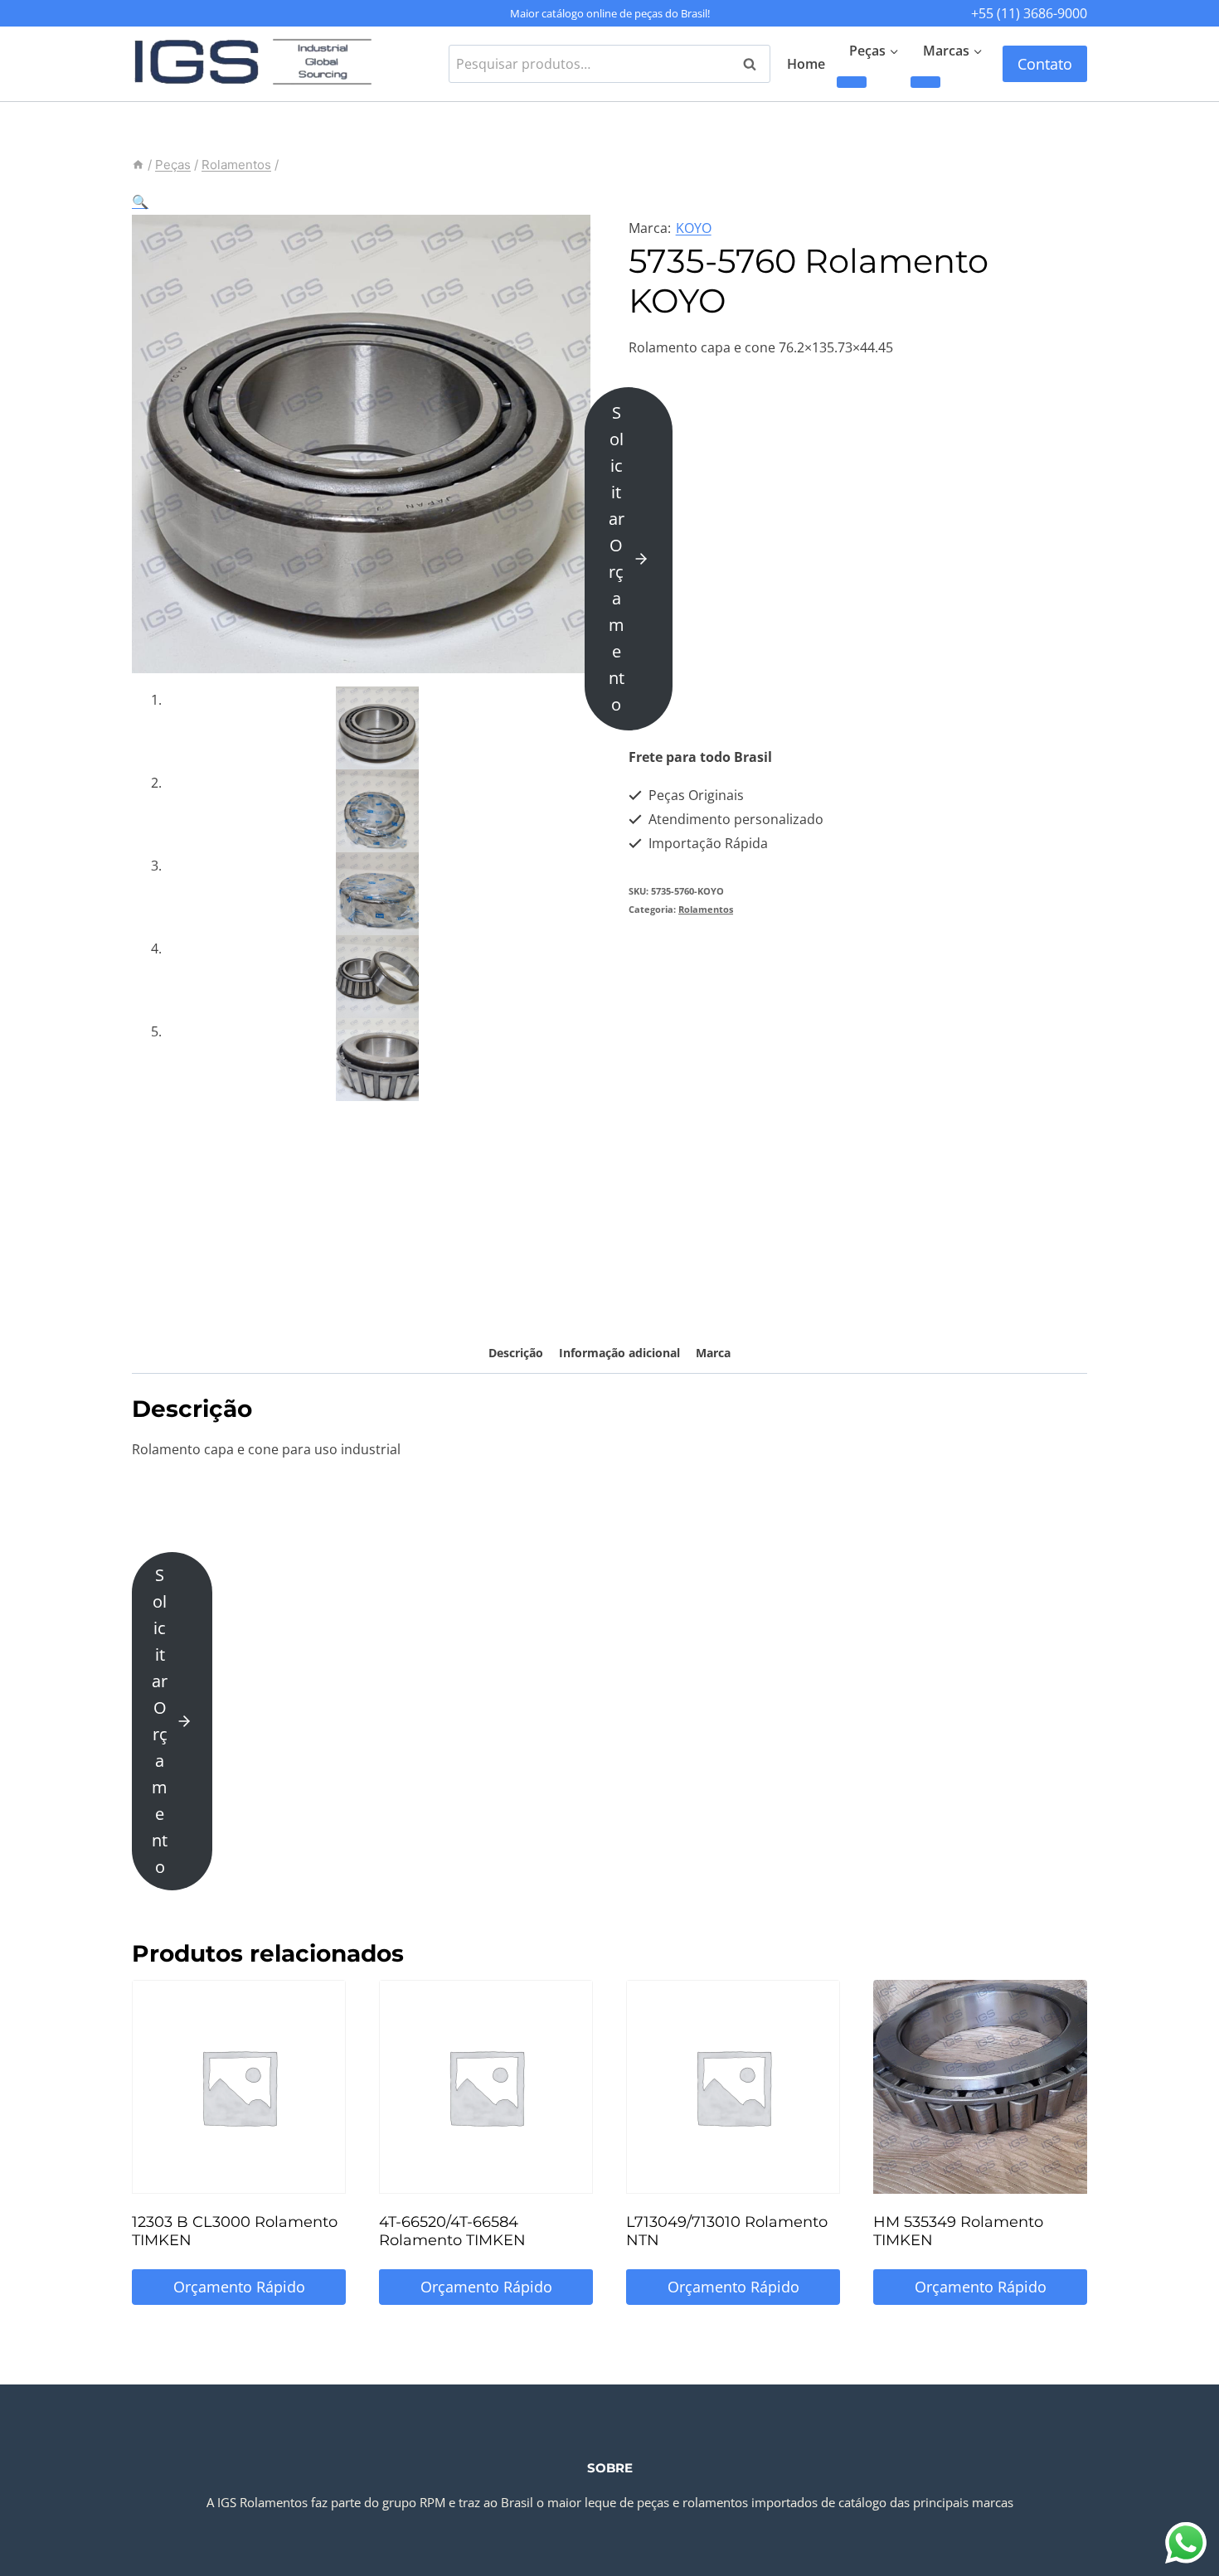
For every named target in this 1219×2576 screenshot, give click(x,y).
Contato (1045, 64)
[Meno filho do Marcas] (925, 82)
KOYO (694, 228)
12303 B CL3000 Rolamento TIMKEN (235, 2231)
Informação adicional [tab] (619, 1353)
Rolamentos (706, 909)
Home (806, 64)
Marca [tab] (713, 1353)
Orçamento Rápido (239, 2287)
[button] (140, 201)
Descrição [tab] (516, 1353)
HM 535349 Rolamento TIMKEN (958, 2231)
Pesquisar (755, 64)
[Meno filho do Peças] (852, 82)
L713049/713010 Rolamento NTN (727, 2231)
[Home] (138, 165)
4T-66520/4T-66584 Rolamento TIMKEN (452, 2231)
